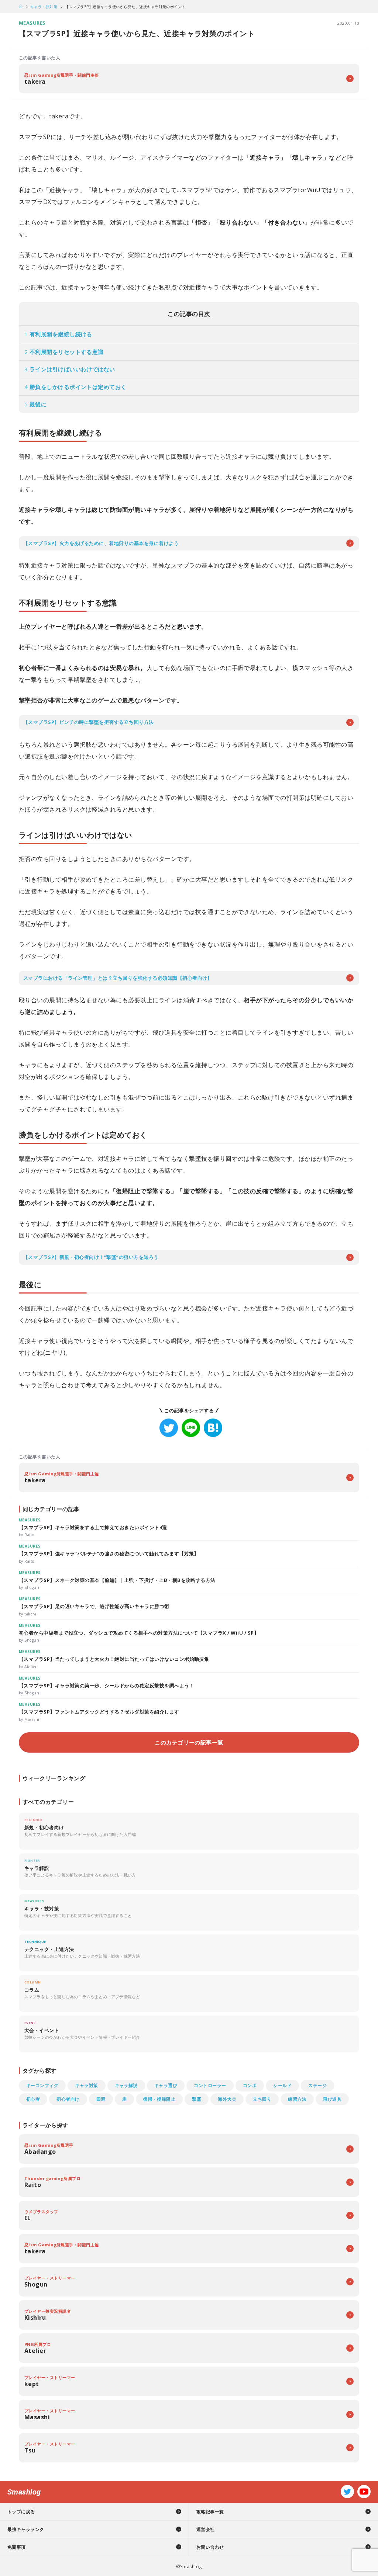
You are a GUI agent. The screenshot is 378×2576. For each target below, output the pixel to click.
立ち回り (262, 2099)
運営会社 (206, 2529)
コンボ (250, 2085)
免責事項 (17, 2547)
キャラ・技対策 (44, 7)
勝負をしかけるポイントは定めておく (75, 387)
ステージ (317, 2085)
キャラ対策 (86, 2085)
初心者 (33, 2099)
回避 (101, 2099)
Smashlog (24, 2492)
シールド (282, 2085)
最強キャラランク (26, 2529)
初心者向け (68, 2099)
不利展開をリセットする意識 (64, 352)
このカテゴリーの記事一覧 (189, 1742)
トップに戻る (21, 2512)
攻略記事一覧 (210, 2512)
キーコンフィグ (42, 2085)
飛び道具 (332, 2099)
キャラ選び (166, 2085)
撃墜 (197, 2099)
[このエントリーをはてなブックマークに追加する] (213, 1428)
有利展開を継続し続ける (58, 334)
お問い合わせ (210, 2547)
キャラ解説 (126, 2085)
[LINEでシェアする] (191, 1428)
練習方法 (297, 2099)
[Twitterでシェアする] (169, 1428)
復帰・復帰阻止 (159, 2099)
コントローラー (210, 2085)
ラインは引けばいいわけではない (70, 369)
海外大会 (227, 2099)
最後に (35, 404)
